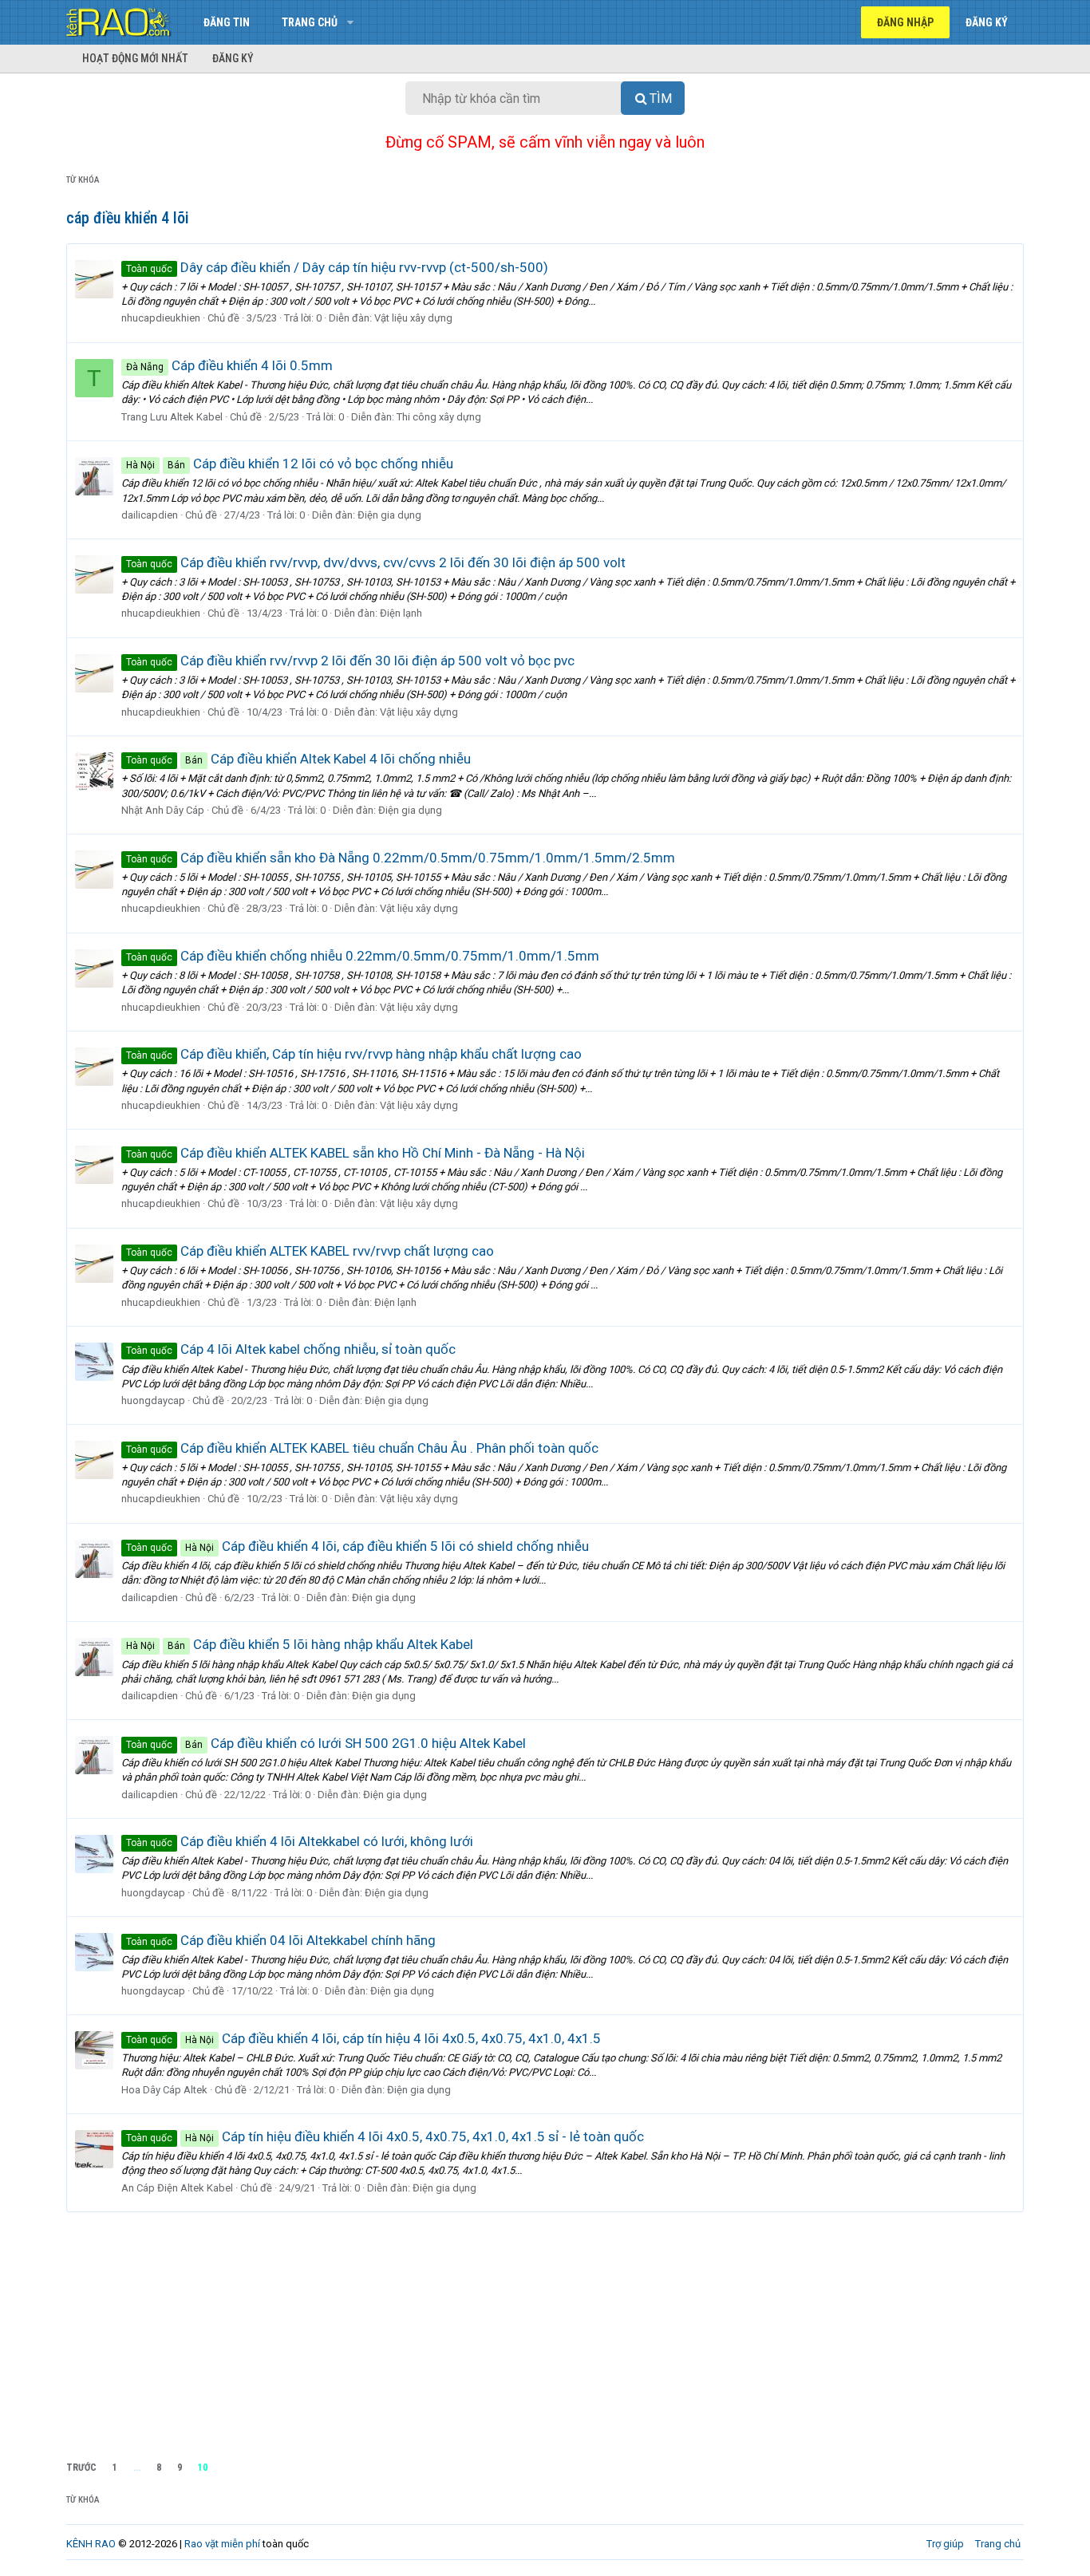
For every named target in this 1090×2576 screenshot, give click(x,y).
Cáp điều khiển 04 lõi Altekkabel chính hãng (281, 1940)
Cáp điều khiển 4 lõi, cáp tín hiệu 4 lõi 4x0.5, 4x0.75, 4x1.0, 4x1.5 (363, 2038)
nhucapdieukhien (161, 318)
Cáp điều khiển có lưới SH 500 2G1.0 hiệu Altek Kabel (326, 1743)
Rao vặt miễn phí (222, 2544)
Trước (81, 2468)
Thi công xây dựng (439, 417)
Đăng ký (233, 58)
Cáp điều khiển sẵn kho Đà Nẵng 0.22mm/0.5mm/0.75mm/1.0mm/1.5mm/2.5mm (401, 858)
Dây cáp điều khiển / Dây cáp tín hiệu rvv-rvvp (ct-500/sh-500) (337, 267)
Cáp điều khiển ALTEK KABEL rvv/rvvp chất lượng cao (310, 1251)
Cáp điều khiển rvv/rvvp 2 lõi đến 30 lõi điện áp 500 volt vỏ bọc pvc (350, 661)
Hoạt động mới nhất (135, 58)
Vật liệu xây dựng (413, 318)
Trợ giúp (945, 2544)
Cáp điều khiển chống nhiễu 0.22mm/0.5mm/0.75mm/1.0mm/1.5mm (363, 956)
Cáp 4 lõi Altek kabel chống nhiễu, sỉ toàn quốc (291, 1349)
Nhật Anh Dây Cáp (163, 810)
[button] (350, 22)
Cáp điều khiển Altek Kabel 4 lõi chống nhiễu (298, 759)
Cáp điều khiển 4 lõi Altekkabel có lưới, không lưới (300, 1841)
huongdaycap (153, 1400)
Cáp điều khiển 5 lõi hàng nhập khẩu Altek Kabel (300, 1644)
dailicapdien (150, 515)
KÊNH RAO (91, 2544)
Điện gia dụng (389, 515)
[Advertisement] (545, 2332)
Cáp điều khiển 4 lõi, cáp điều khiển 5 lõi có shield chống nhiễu (357, 1546)
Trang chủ (310, 22)
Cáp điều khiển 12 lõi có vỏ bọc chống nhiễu (290, 464)
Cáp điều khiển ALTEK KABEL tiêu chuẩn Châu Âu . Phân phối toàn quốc (362, 1448)
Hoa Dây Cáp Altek (164, 2090)
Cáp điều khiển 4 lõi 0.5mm (229, 365)
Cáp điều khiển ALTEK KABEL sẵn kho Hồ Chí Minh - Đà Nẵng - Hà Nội (355, 1153)
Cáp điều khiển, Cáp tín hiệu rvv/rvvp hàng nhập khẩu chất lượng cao (354, 1054)
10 (203, 2468)
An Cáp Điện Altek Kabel (177, 2188)
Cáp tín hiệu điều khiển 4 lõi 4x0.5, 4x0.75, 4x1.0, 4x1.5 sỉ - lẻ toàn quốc (385, 2136)
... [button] (137, 2468)
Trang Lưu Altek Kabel (172, 417)
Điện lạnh (401, 613)
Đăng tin (227, 22)
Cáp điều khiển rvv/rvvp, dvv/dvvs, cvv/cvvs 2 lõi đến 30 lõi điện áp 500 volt (376, 562)
